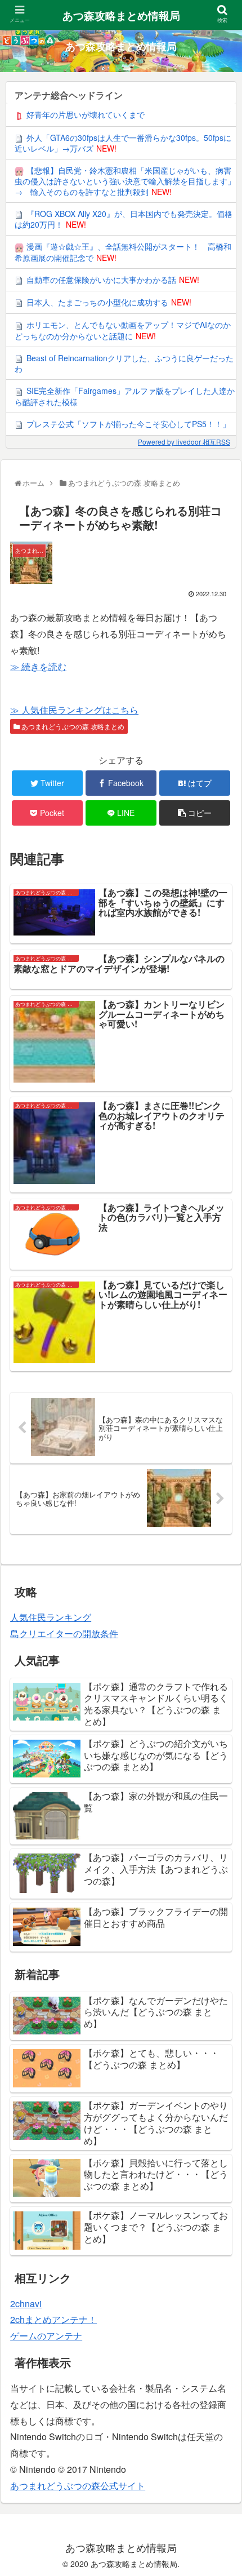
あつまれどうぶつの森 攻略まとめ (72, 726)
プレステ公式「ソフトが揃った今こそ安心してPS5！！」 (128, 424)
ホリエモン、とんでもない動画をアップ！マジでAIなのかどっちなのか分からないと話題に (123, 330)
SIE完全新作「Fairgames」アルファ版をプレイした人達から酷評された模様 (125, 396)
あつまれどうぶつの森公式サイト (78, 2486)
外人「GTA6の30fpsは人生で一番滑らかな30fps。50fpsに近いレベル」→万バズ (123, 143)
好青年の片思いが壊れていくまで (86, 114)
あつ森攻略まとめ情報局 (121, 15)
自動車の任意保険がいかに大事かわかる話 (101, 280)
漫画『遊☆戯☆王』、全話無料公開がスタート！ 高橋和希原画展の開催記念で (123, 252)
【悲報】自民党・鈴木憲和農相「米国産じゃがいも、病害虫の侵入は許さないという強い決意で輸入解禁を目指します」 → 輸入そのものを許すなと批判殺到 (125, 181)
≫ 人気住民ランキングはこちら (74, 710)
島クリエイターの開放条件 (64, 1633)
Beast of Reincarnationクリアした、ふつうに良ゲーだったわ (124, 363)
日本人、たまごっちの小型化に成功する (97, 302)
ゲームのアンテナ (46, 2336)
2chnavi (26, 2304)
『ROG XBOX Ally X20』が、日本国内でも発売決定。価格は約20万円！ (124, 219)
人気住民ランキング (51, 1617)
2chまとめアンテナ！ (53, 2319)
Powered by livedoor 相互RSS (184, 442)
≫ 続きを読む (38, 666)
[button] (220, 1582)
